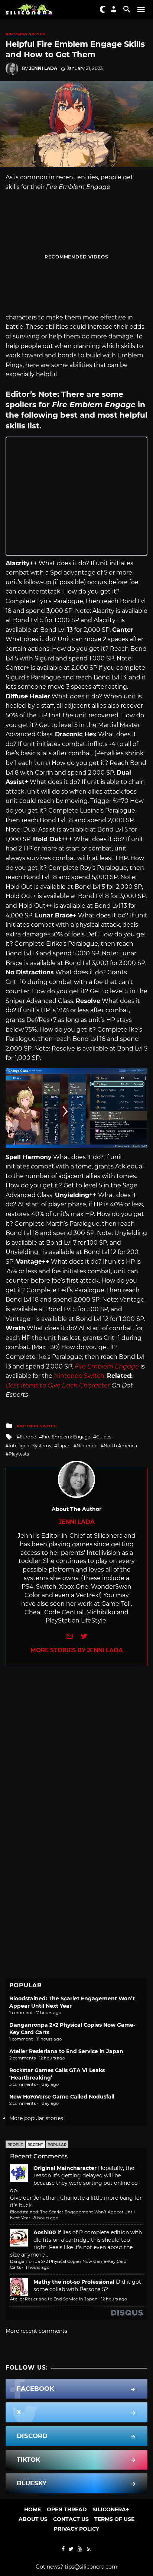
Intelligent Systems (30, 1446)
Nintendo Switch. (80, 1376)
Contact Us (71, 2519)
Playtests (19, 1454)
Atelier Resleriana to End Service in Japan (66, 2051)
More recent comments (36, 2331)
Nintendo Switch (26, 34)
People (15, 2145)
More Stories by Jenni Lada (77, 1650)
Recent (35, 2145)
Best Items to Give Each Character (58, 1385)
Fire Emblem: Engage (66, 1437)
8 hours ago (46, 2218)
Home (32, 2509)
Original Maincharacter (65, 2168)
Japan (64, 1446)
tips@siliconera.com (91, 2567)
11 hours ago (37, 2267)
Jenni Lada (43, 68)
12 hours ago (114, 2299)
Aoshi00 (45, 2232)
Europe (28, 1437)
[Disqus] (76, 1759)
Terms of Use (114, 2519)
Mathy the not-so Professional (74, 2282)
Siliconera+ (111, 2509)
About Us (33, 2519)
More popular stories (36, 2118)
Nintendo (87, 1446)
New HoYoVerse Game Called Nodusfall (62, 2097)
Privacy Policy (76, 2529)
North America (120, 1446)
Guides (104, 1437)
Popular (57, 2145)
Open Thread (67, 2509)
